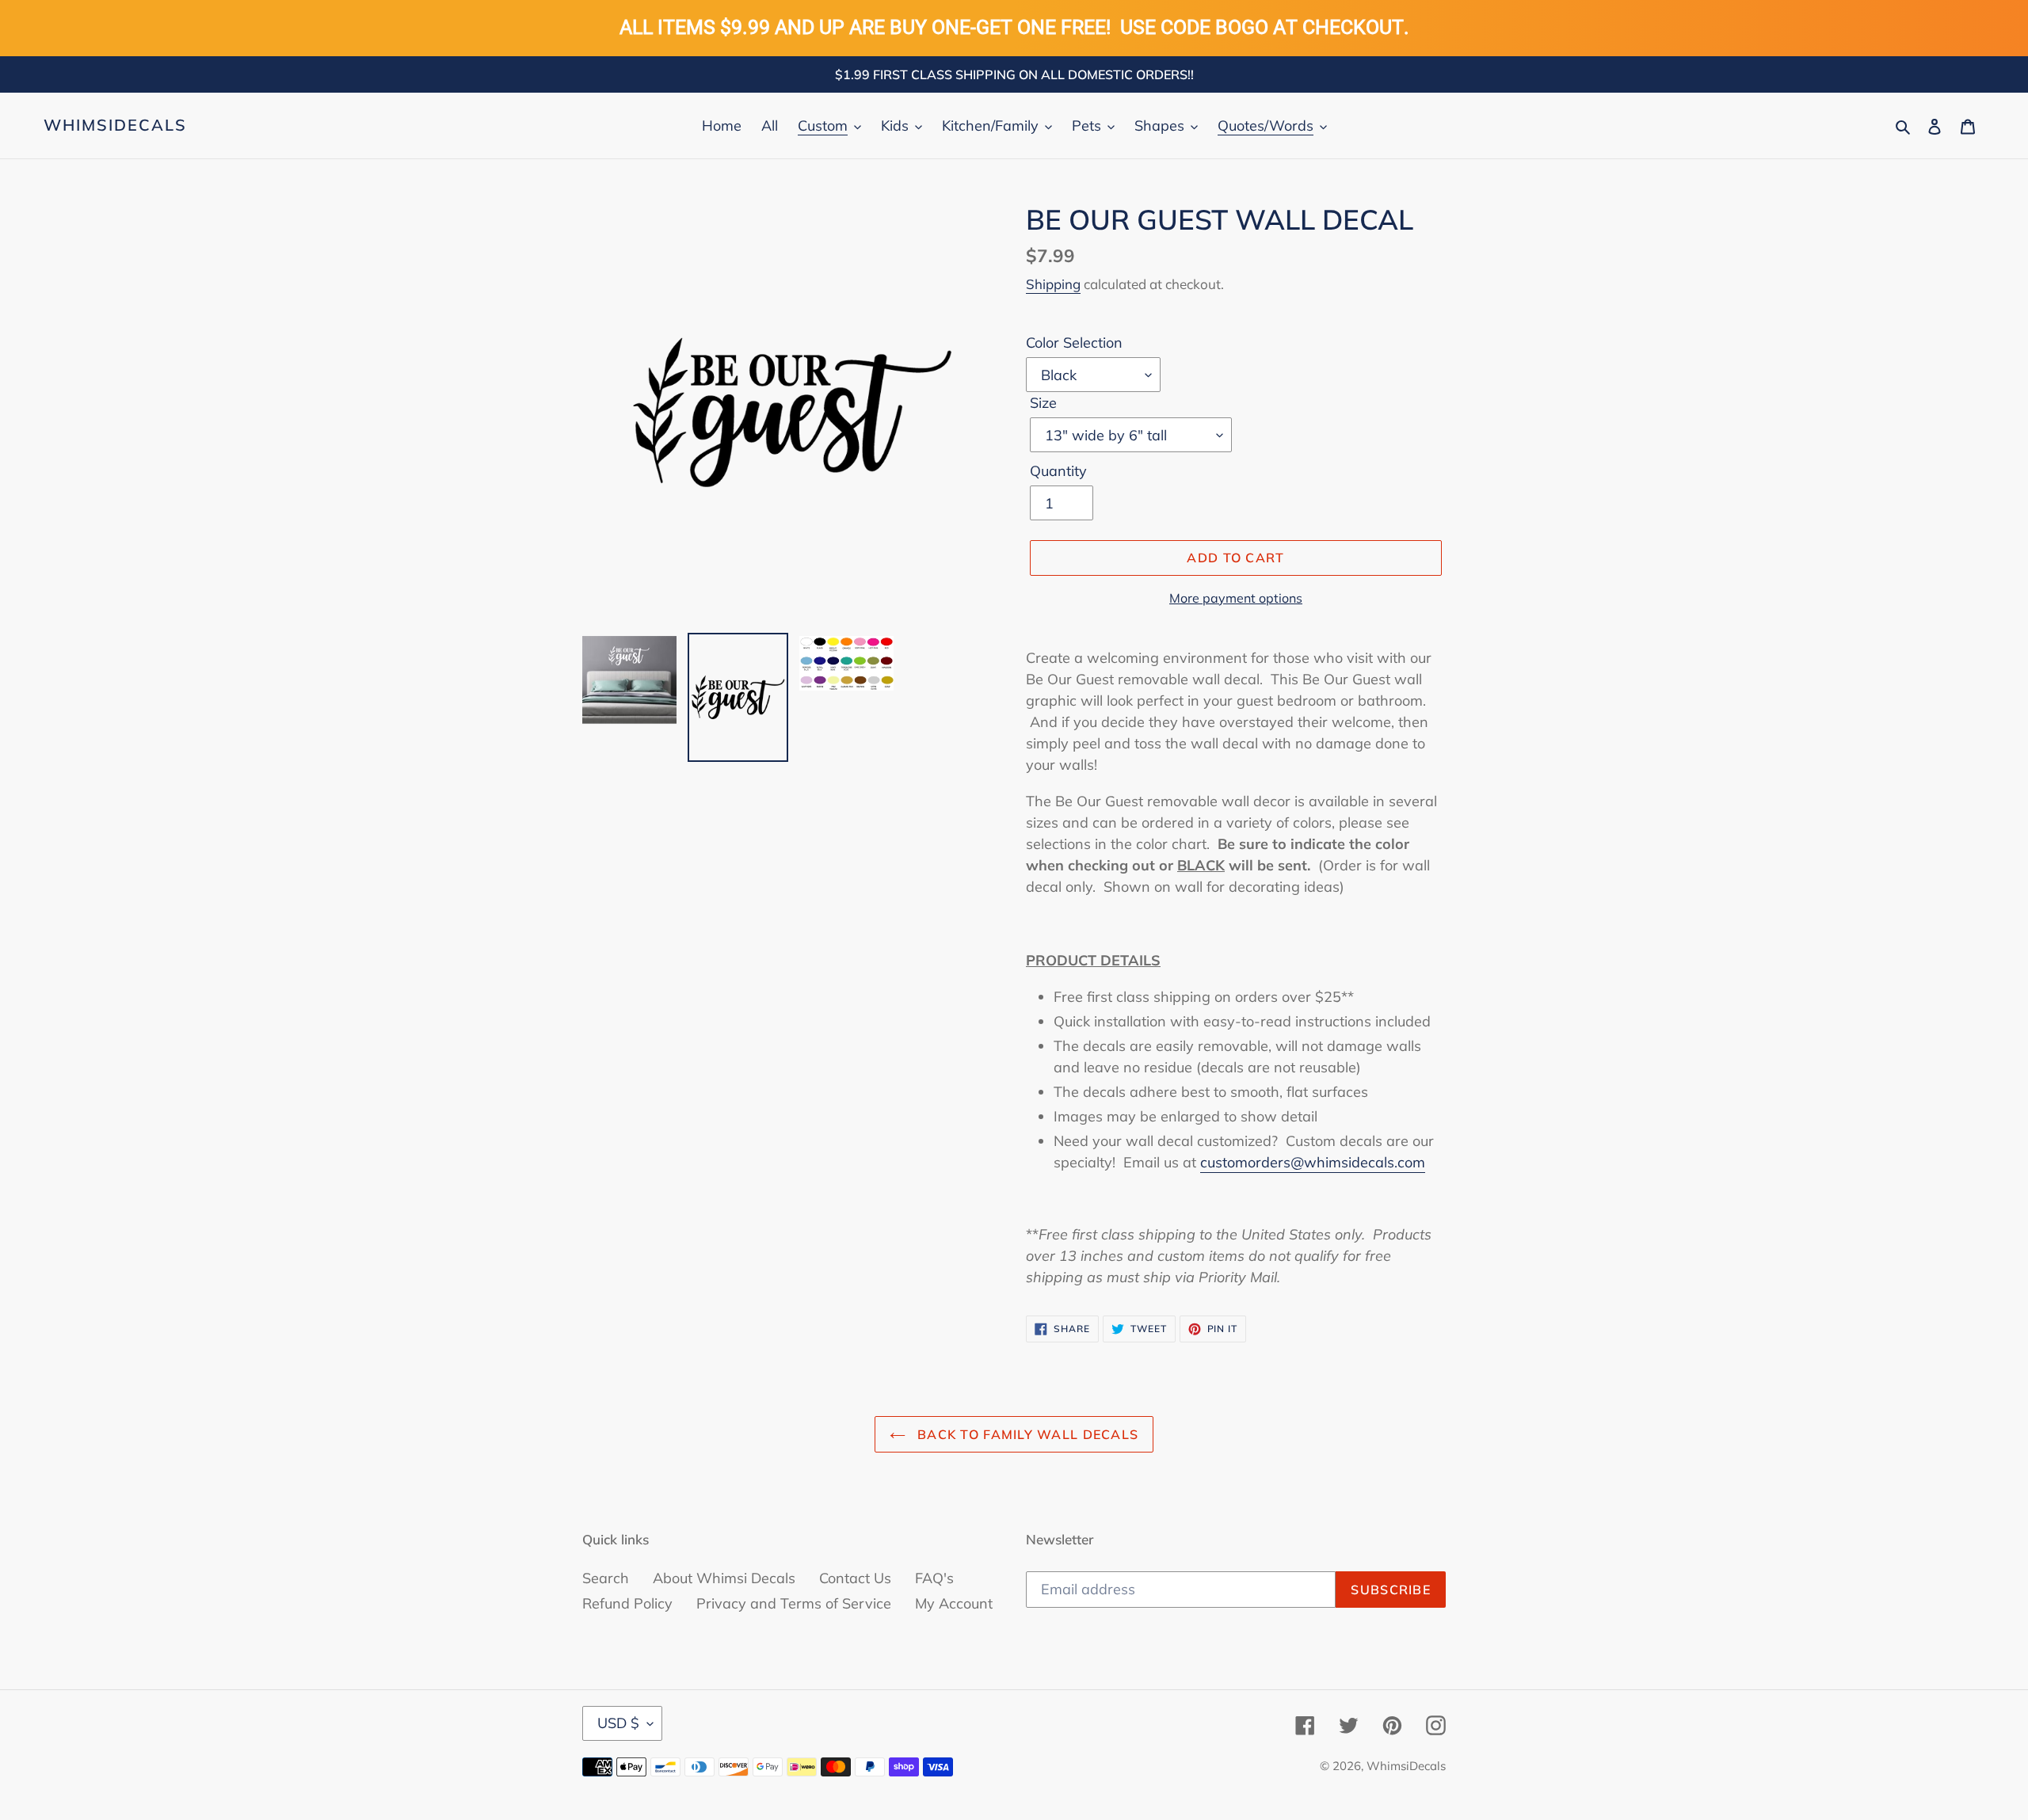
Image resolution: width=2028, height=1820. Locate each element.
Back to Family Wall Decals (1026, 1434)
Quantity (1058, 471)
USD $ (618, 1723)
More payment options (1236, 598)
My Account (954, 1603)
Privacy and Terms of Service (794, 1603)
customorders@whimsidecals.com (1313, 1162)
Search (606, 1578)
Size (1043, 403)
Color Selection (1074, 343)
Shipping (1053, 284)
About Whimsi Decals (724, 1578)
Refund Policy (627, 1603)
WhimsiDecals (115, 125)
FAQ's (934, 1578)
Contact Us (855, 1578)
